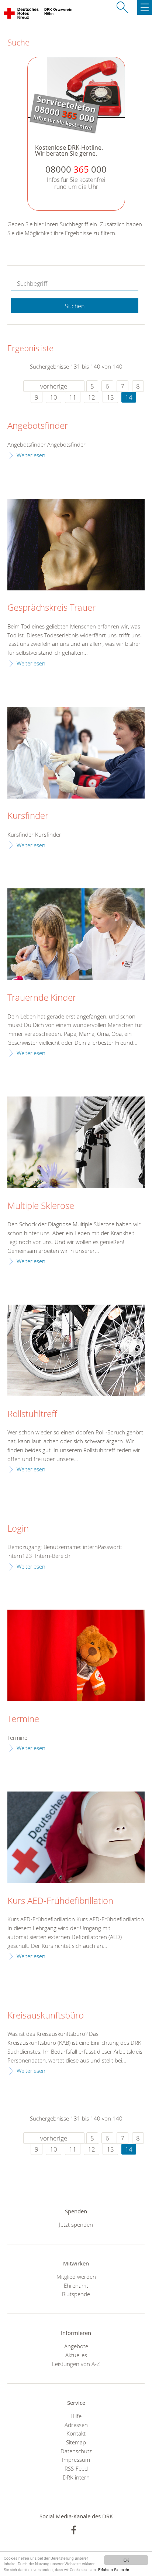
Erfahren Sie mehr (114, 2570)
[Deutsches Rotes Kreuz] (22, 15)
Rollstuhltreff (32, 1414)
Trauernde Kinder (42, 998)
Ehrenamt (76, 2285)
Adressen (76, 2425)
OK (126, 2560)
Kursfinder (28, 816)
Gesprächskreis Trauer (51, 608)
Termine (23, 1719)
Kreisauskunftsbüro (46, 2016)
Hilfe (76, 2416)
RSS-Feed (76, 2468)
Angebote (76, 2346)
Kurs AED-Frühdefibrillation (60, 1901)
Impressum (76, 2460)
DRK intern (76, 2477)
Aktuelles (76, 2355)
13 (110, 397)
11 (73, 397)
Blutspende (76, 2294)
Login (18, 1529)
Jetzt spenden (76, 2224)
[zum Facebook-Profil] (74, 2530)
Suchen (75, 306)
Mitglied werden (76, 2277)
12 (91, 397)
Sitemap (76, 2442)
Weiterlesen (31, 455)
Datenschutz (76, 2451)
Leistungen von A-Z (76, 2364)
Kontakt (76, 2433)
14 (129, 397)
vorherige (54, 386)
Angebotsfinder (38, 426)
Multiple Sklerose (41, 1206)
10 (53, 397)
